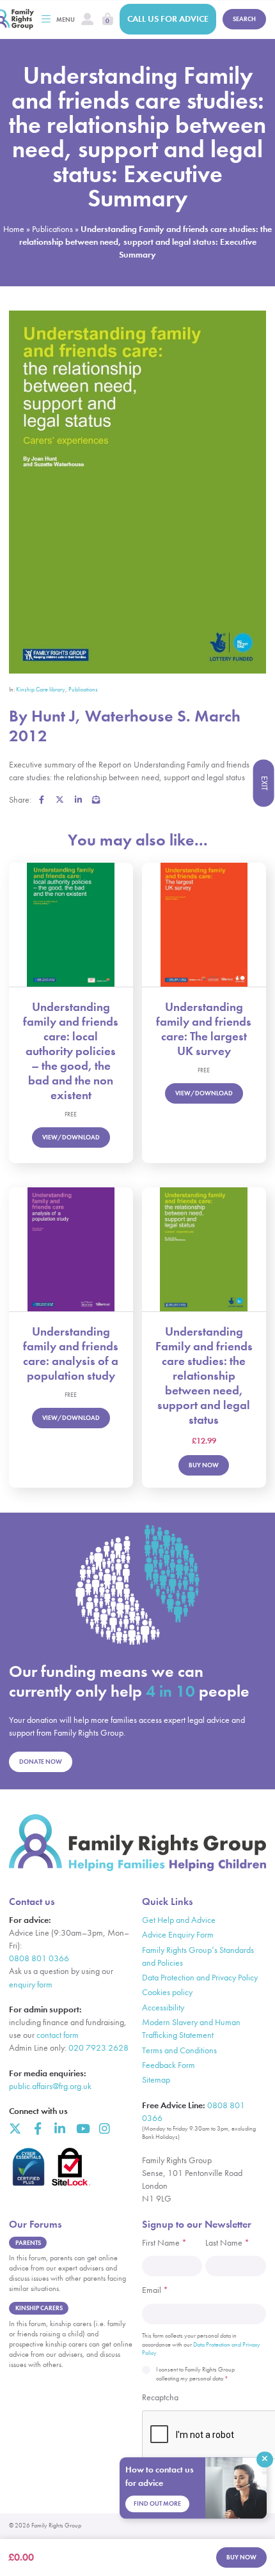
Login (87, 19)
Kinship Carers (39, 2308)
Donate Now (41, 1762)
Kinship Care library (41, 690)
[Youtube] (82, 2128)
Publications (52, 229)
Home (14, 229)
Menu (66, 19)
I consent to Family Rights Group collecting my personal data (195, 2374)
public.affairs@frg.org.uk (50, 2086)
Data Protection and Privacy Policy (200, 1978)
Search (244, 19)
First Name (164, 2243)
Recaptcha (160, 2397)
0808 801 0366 (39, 1958)
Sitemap (156, 2080)
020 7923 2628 (98, 2048)
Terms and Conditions (179, 2050)
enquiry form (31, 1985)
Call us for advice (168, 19)
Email (155, 2290)
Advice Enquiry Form (178, 1935)
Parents (28, 2243)
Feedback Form (169, 2065)
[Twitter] (15, 2128)
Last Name (227, 2243)
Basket (108, 19)
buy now (241, 2557)
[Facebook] (37, 2128)
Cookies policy (167, 1992)
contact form (58, 2035)
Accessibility (163, 2008)
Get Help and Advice (179, 1920)
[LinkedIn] (60, 2128)
